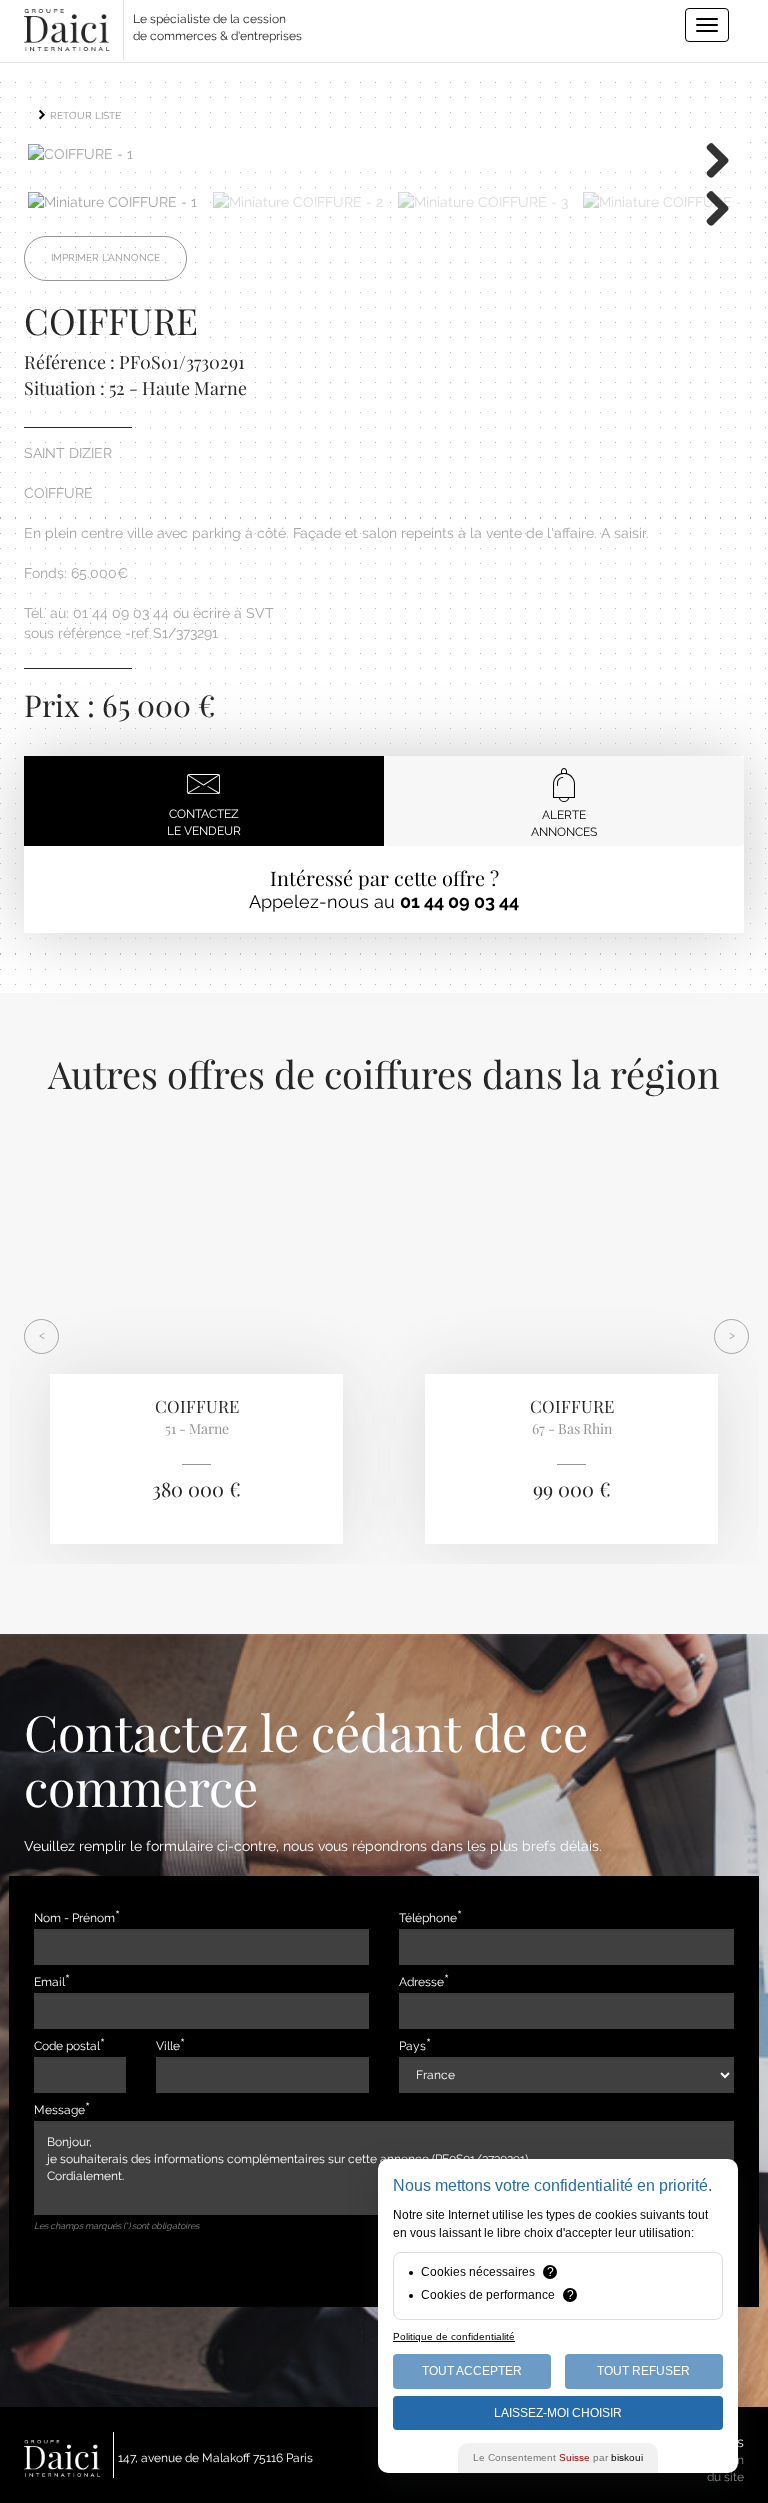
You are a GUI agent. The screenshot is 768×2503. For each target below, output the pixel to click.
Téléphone (428, 1918)
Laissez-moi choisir (558, 2413)
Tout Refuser (643, 2371)
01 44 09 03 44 (459, 901)
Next (710, 159)
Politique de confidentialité (454, 2336)
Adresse (421, 1982)
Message (59, 2110)
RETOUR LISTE (84, 115)
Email (49, 1982)
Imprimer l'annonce (105, 257)
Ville (168, 2046)
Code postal (67, 2046)
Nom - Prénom (74, 1918)
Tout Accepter (472, 2371)
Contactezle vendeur (204, 822)
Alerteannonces (564, 823)
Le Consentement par (558, 2457)
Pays (412, 2046)
